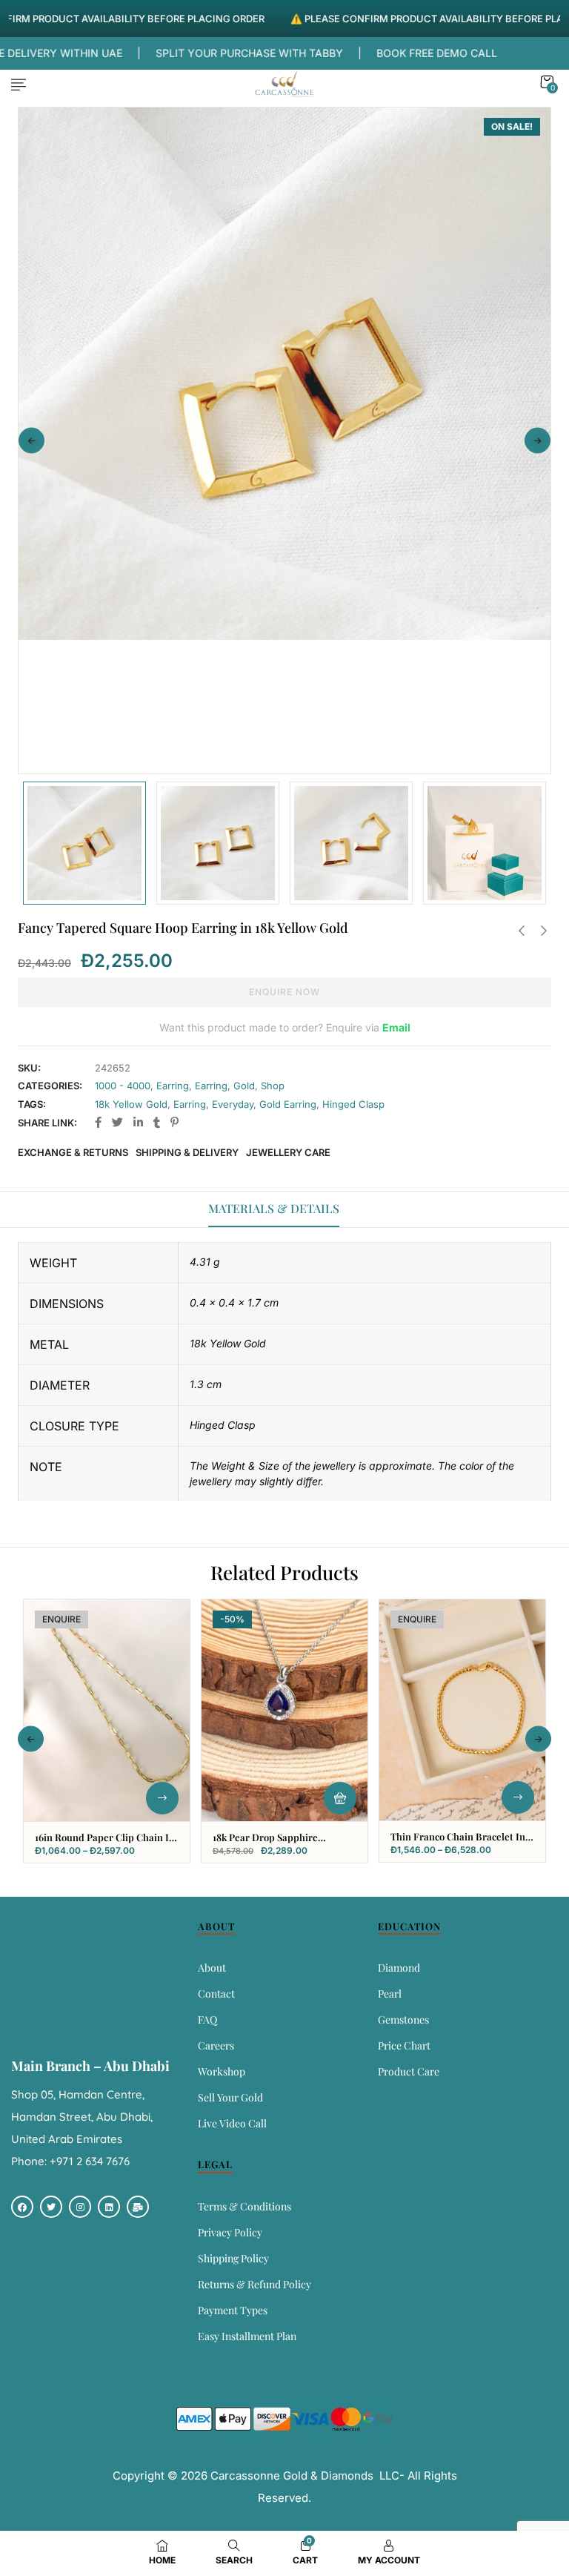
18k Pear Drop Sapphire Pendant (265, 1843)
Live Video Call (232, 2123)
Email (396, 1027)
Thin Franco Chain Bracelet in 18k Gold (458, 1843)
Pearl (390, 1994)
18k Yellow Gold (131, 1104)
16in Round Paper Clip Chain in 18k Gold (105, 1843)
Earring (173, 1086)
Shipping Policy (233, 2258)
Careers (216, 2045)
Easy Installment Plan (247, 2336)
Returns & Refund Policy (254, 2284)
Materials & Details (274, 1208)
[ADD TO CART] (340, 1798)
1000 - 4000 (123, 1086)
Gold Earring (288, 1104)
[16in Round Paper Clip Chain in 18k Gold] (107, 1710)
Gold (244, 1086)
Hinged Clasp (353, 1104)
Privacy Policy (230, 2232)
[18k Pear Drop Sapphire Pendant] (284, 1710)
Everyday (233, 1104)
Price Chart (404, 2045)
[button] (547, 82)
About (212, 1968)
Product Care (409, 2071)
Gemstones (403, 2019)
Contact (216, 1994)
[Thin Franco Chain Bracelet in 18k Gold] (462, 1710)
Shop (273, 1086)
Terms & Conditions (244, 2206)
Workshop (222, 2071)
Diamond (399, 1968)
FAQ (207, 2019)
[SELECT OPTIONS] (162, 1798)
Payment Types (233, 2310)
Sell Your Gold (230, 2097)
